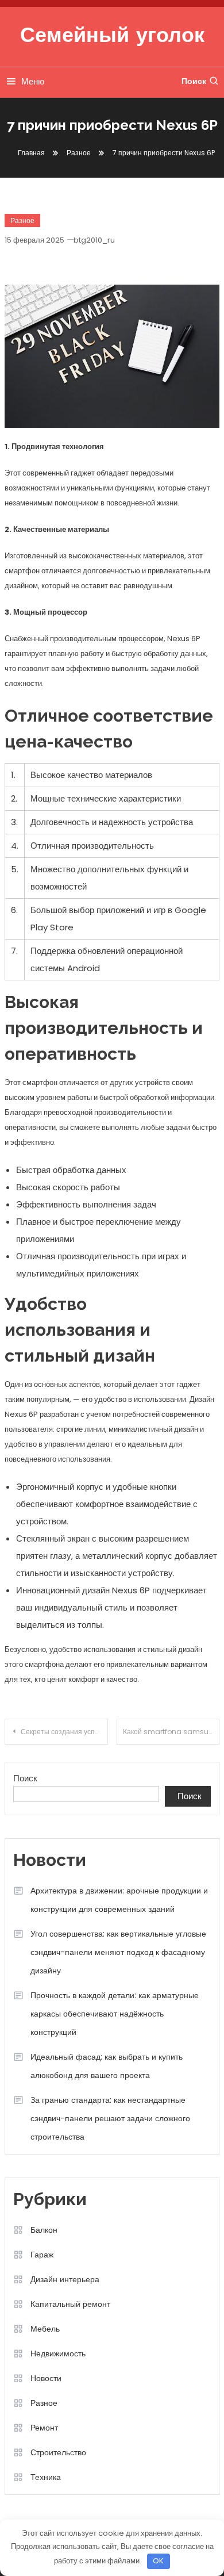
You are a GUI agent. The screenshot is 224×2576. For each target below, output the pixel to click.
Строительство (58, 2452)
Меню (33, 81)
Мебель (45, 2329)
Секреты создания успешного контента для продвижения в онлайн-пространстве (64, 1732)
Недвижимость (58, 2353)
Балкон (44, 2230)
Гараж (42, 2255)
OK (158, 2561)
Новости (46, 2378)
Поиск (194, 81)
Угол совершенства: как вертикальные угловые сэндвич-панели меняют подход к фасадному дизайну (118, 1952)
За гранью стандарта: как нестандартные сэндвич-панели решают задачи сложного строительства (110, 2118)
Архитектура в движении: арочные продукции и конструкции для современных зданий (119, 1900)
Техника (46, 2477)
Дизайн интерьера (65, 2279)
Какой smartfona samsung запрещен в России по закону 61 (171, 1732)
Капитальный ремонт (70, 2304)
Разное (22, 221)
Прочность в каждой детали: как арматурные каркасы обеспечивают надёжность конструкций (115, 2014)
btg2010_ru (94, 240)
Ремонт (44, 2428)
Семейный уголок (112, 37)
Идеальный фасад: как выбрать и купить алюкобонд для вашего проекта (107, 2066)
